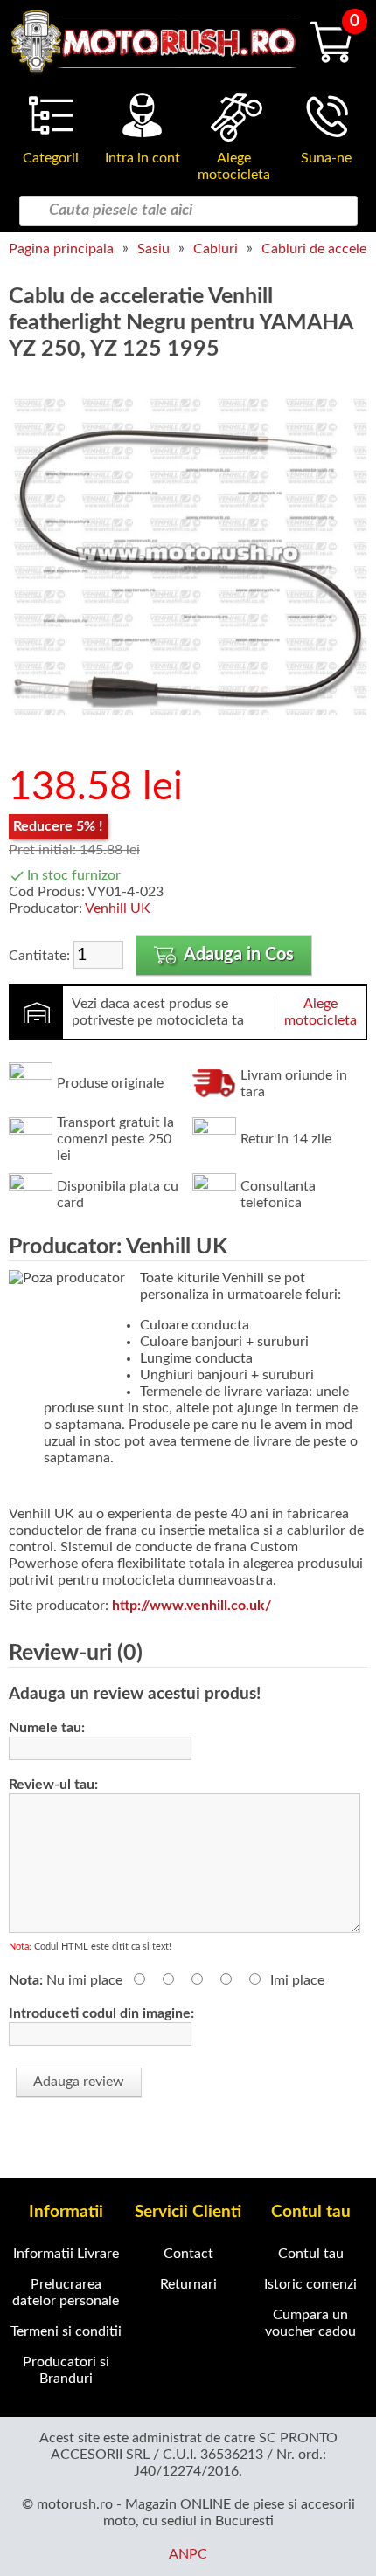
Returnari (188, 2284)
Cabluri (216, 249)
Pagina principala (61, 249)
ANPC (188, 2554)
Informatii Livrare (66, 2254)
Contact (188, 2254)
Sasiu (153, 249)
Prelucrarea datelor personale (66, 2293)
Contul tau (311, 2254)
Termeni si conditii (66, 2331)
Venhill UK (118, 908)
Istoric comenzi (310, 2284)
